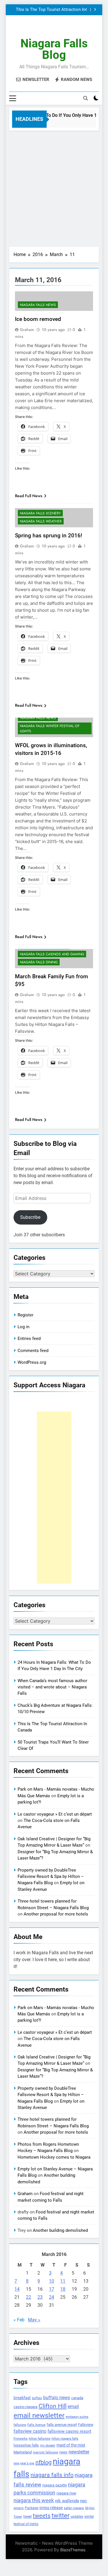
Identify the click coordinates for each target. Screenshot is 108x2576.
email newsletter (39, 2416)
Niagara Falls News (38, 305)
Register (25, 1315)
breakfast (22, 2398)
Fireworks (21, 2439)
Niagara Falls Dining (39, 962)
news (63, 2452)
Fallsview (86, 2425)
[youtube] (68, 29)
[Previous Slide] (86, 10)
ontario (19, 2508)
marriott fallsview (46, 2452)
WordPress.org (32, 1362)
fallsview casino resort (69, 2431)
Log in (23, 1327)
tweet (28, 2517)
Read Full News (29, 496)
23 (40, 2297)
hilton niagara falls (65, 2439)
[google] (61, 29)
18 (63, 2289)
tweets (42, 2516)
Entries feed (29, 1339)
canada (77, 2398)
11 (63, 2281)
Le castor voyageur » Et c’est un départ (55, 1814)
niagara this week (34, 2501)
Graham (27, 330)
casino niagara (25, 2407)
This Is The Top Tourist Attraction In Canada (51, 10)
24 (52, 2297)
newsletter (79, 2452)
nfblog (43, 2462)
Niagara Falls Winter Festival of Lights (50, 729)
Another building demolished (60, 2230)
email (73, 2406)
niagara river (66, 2493)
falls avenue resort (62, 2425)
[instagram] (47, 29)
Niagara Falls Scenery (40, 513)
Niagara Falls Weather (41, 521)
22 (29, 2297)
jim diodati (48, 2446)
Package (32, 2508)
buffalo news (57, 2398)
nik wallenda (67, 2501)
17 (52, 2289)
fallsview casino (30, 2431)
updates (77, 2517)
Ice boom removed (38, 319)
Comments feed (33, 1351)
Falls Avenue (36, 2425)
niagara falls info (52, 2475)
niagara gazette (55, 2485)
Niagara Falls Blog (54, 49)
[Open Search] (86, 98)
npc (84, 2501)
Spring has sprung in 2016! (49, 535)
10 (52, 2281)
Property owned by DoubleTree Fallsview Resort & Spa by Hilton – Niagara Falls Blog (51, 1877)
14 (17, 2289)
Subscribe (30, 1217)
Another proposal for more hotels (56, 1914)
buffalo (37, 2398)
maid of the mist (71, 2445)
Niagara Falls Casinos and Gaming (52, 954)
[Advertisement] (54, 187)
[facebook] (40, 29)
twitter (60, 2516)
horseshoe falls (26, 2445)
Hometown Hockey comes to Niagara (54, 2157)
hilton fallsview (40, 2439)
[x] (54, 29)
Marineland (23, 2452)
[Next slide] (95, 10)
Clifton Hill (53, 2406)
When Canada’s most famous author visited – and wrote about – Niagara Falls (52, 1687)
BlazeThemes (73, 2550)
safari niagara (74, 2508)
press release (51, 2508)
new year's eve (24, 2463)
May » (34, 2320)
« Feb (19, 2320)
